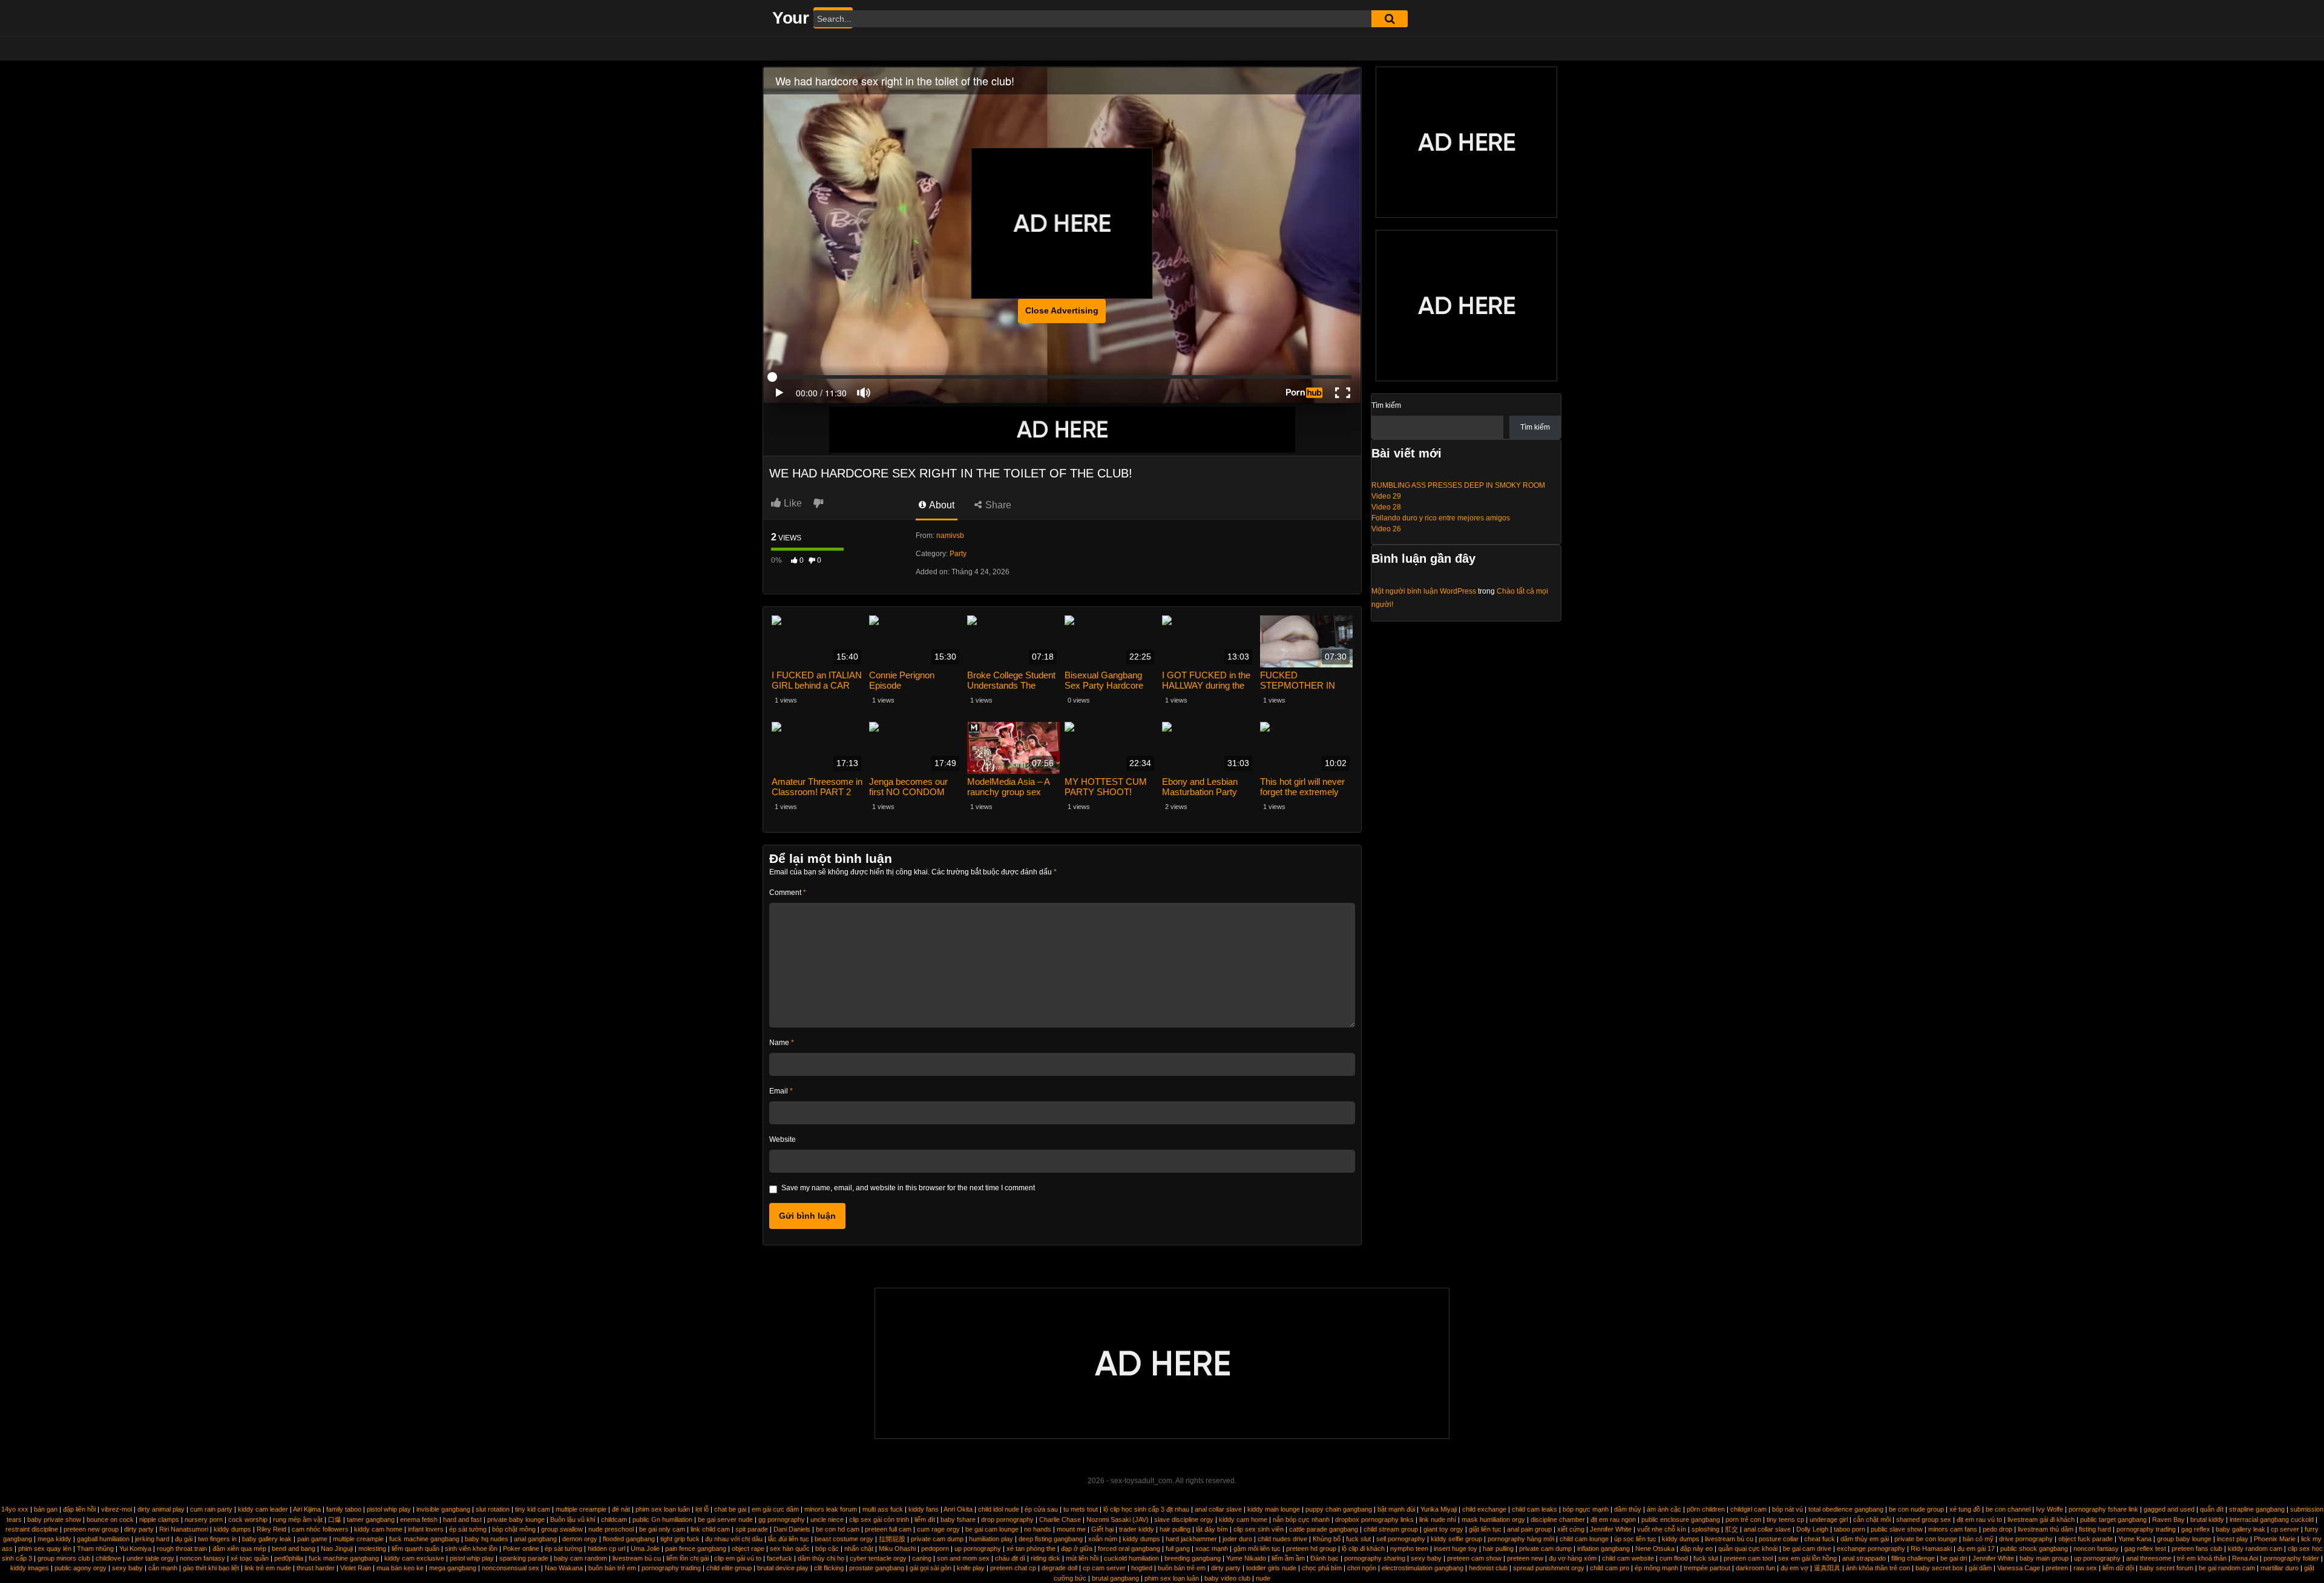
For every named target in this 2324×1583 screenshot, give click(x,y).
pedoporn (935, 1549)
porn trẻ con (1743, 1519)
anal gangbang (535, 1539)
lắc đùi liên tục (789, 1539)
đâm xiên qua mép (239, 1549)
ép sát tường (468, 1529)
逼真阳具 (1827, 1568)
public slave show (1897, 1529)
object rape (748, 1549)
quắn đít (2212, 1509)
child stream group (1391, 1529)
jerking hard (152, 1539)
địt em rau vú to (1979, 1519)
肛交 (1732, 1529)
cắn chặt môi (1872, 1519)
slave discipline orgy (1184, 1519)
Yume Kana (2135, 1539)
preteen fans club (2197, 1549)
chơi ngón (1362, 1568)
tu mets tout (1081, 1509)
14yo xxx (15, 1509)
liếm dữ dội (2118, 1568)
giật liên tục (1485, 1529)
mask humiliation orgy (1493, 1519)
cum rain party (211, 1509)
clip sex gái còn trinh (879, 1519)
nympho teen (1409, 1549)
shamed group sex (1924, 1519)
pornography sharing (1375, 1558)
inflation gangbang (1603, 1549)
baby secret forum (2166, 1568)
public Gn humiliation (662, 1519)
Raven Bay (2168, 1519)
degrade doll (1059, 1568)
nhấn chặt (859, 1549)
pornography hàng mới (1521, 1539)
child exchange (1484, 1509)
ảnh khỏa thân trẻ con (1878, 1568)
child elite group (729, 1568)
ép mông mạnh (1656, 1568)
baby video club (1227, 1578)
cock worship (248, 1519)
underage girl (1829, 1519)
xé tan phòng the (1031, 1549)
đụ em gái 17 (1976, 1549)
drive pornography (2026, 1539)
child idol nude (999, 1509)
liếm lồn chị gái (688, 1558)
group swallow (562, 1529)
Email (781, 1091)
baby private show (54, 1519)
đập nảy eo (1696, 1549)
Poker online (521, 1549)
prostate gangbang (877, 1568)
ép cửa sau (1041, 1509)
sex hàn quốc (790, 1549)
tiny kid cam (533, 1509)
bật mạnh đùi (1396, 1509)
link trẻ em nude (268, 1568)
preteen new (1525, 1558)
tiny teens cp (1785, 1519)
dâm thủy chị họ (821, 1558)
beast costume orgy (844, 1539)
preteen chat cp (1013, 1568)
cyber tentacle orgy (878, 1558)
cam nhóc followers (320, 1529)
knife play (971, 1568)
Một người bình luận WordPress (1424, 591)
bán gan (46, 1509)
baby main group (2044, 1558)
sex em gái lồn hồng (1807, 1558)
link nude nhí (1438, 1519)
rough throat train (182, 1549)
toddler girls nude (1271, 1568)
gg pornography (782, 1519)
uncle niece (827, 1519)
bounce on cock (110, 1519)
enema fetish (419, 1519)
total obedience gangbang (1846, 1509)
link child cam (710, 1529)
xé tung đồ (1965, 1509)
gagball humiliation (103, 1539)
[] (1390, 19)
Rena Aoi (2245, 1558)
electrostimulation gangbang (1423, 1568)
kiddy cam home (1243, 1519)
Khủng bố (1327, 1539)
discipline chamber (1558, 1519)
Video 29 (1386, 496)
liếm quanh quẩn (415, 1549)
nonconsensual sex (510, 1568)
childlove (108, 1558)
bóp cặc (827, 1549)
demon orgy (580, 1539)
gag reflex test (2145, 1549)
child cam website (1628, 1558)
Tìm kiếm (1386, 405)
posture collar (1779, 1539)
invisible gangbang (443, 1509)
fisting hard (2095, 1529)
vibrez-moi (117, 1509)
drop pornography (1007, 1519)
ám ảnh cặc (1664, 1509)
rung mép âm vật (298, 1519)
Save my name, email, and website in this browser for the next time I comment (908, 1188)
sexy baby (1426, 1558)
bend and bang (294, 1549)
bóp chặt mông (514, 1529)
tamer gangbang (371, 1519)
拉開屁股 (892, 1539)
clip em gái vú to (738, 1558)
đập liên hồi (79, 1509)
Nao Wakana (564, 1568)
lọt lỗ (702, 1509)
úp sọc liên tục (1635, 1539)
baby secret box (1939, 1568)
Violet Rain (356, 1568)
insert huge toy (1456, 1549)
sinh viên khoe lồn (471, 1549)
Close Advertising (1062, 310)
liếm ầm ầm (1288, 1558)
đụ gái (184, 1539)
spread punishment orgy (1549, 1568)
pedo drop (1997, 1529)
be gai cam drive (1807, 1549)
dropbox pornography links (1374, 1519)
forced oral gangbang (1129, 1549)
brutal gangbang (1115, 1578)
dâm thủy (1628, 1509)
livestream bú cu (1729, 1539)
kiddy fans (924, 1509)
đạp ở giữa (1077, 1549)
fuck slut (1358, 1539)
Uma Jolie (645, 1549)
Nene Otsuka (1655, 1549)
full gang (1178, 1549)
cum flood (1674, 1558)
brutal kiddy (2207, 1519)
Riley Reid (271, 1529)
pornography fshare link (2103, 1509)
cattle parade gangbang (1324, 1529)
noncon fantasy (2096, 1549)
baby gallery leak (2240, 1529)
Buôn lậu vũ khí (573, 1519)
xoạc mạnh (1212, 1549)
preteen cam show (1474, 1558)
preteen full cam (888, 1529)
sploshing (1705, 1529)
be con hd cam (838, 1529)
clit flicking (829, 1568)
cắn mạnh (163, 1568)
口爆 (335, 1519)
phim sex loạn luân (663, 1509)
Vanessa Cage (2019, 1568)
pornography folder (2291, 1558)
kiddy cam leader (263, 1509)
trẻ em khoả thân (2202, 1558)
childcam (614, 1519)
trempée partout (1707, 1568)
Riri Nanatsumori (184, 1529)
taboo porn (1850, 1529)
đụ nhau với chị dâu (734, 1539)
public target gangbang (2113, 1519)
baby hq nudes (487, 1539)
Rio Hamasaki (1931, 1549)
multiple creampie (581, 1509)
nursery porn (204, 1519)
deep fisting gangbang (1051, 1539)
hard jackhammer (1191, 1539)
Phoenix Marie (2275, 1539)
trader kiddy (1137, 1529)
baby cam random (580, 1558)
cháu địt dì (1010, 1558)
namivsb (950, 536)
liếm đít (925, 1519)
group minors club (64, 1558)
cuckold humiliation (1131, 1558)
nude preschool (611, 1529)
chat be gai (730, 1509)
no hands (1038, 1529)
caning (922, 1558)
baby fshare (958, 1519)
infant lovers (426, 1529)
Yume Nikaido (1246, 1558)
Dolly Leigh (1812, 1529)
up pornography (978, 1549)
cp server (2285, 1529)
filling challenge (1913, 1558)
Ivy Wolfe (2050, 1509)
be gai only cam (662, 1529)
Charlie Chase (1060, 1519)
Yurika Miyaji (1439, 1509)
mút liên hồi (1082, 1558)
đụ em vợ (1794, 1568)
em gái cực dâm (775, 1509)
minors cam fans (1953, 1529)
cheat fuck (1820, 1539)
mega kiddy (54, 1539)
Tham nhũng (95, 1549)
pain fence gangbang (696, 1549)
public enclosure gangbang (1681, 1519)
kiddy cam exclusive (414, 1558)
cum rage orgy (938, 1529)
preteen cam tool (1748, 1558)
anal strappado (1864, 1558)
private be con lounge (1926, 1539)
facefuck (780, 1558)
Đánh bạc (1324, 1558)
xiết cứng (1571, 1529)
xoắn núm (1103, 1539)
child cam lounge (1584, 1539)
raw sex (2085, 1568)
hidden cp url (606, 1549)
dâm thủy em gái (1865, 1539)
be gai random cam (2227, 1568)
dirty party (139, 1529)
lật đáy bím (1212, 1529)
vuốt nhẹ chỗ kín (1662, 1529)
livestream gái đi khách (2041, 1519)
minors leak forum (831, 1509)
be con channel (2008, 1509)
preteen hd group (1311, 1549)
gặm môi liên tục (1257, 1549)
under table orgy (150, 1558)
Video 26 (1386, 529)
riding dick (1045, 1558)
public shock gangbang (2034, 1549)
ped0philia (289, 1558)
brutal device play (783, 1568)
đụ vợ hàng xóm (1573, 1558)
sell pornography (1401, 1539)
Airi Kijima (307, 1509)
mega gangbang (453, 1568)
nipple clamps (159, 1519)
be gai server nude (725, 1519)
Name (782, 1043)
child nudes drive (1282, 1539)
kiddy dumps (232, 1529)
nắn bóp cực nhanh (1301, 1519)
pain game (312, 1539)
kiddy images (30, 1568)
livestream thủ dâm (2046, 1529)
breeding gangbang (1193, 1558)
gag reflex (2196, 1529)
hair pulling (1175, 1529)
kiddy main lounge (1274, 1509)
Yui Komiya (135, 1549)
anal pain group (1529, 1529)
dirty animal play (161, 1509)
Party (958, 554)
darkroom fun (1755, 1568)
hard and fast (462, 1519)
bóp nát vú (1787, 1509)
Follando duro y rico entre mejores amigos (1441, 518)
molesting (372, 1549)
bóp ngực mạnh (1586, 1509)
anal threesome (2149, 1558)
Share (997, 505)
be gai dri (1954, 1558)
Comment (788, 893)
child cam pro (1610, 1568)
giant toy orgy (1443, 1529)
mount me (1071, 1529)
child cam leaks (1535, 1509)
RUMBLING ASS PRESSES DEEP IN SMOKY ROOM (1458, 485)
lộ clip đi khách (1363, 1549)
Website (783, 1139)
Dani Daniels (792, 1529)
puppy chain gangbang (1339, 1509)
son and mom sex (963, 1558)
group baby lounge (2184, 1539)
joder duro (1237, 1539)
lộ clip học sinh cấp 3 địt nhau (1146, 1509)
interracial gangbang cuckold (2272, 1519)
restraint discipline (32, 1529)
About (941, 505)
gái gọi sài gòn (931, 1568)
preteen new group (91, 1529)
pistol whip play (389, 1509)
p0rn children (1706, 1509)
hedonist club (1488, 1568)
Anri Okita (958, 1509)
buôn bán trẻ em (612, 1568)
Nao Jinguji (337, 1549)
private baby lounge (516, 1519)
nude (1263, 1578)
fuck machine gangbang (424, 1539)
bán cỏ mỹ (1978, 1539)
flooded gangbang (629, 1539)
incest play (2233, 1539)
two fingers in (217, 1539)
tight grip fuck (680, 1539)
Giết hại (1102, 1529)
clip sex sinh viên (1259, 1529)
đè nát (621, 1509)
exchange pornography (1871, 1549)
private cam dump (937, 1539)
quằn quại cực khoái (1748, 1549)
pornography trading (2146, 1529)
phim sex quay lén (45, 1549)
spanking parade (524, 1558)
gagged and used (2169, 1509)
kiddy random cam (2255, 1549)
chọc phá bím (1322, 1568)
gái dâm (1980, 1568)
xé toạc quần (250, 1558)
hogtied (1142, 1568)
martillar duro (2280, 1568)
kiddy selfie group (1456, 1539)
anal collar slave (1218, 1509)
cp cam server (1104, 1568)
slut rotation (493, 1509)
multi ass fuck (883, 1509)
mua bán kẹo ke (400, 1568)
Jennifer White (1611, 1529)
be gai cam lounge (992, 1529)
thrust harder (316, 1568)
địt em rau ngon (1613, 1519)
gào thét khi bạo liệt (211, 1568)
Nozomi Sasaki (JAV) (1118, 1519)
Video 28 (1386, 507)
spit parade (752, 1529)
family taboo (344, 1509)
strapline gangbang (2257, 1509)
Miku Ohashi (897, 1549)
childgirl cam (1748, 1509)
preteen (2057, 1568)
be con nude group (1916, 1509)
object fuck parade (2086, 1539)
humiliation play (991, 1539)
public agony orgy (80, 1568)
